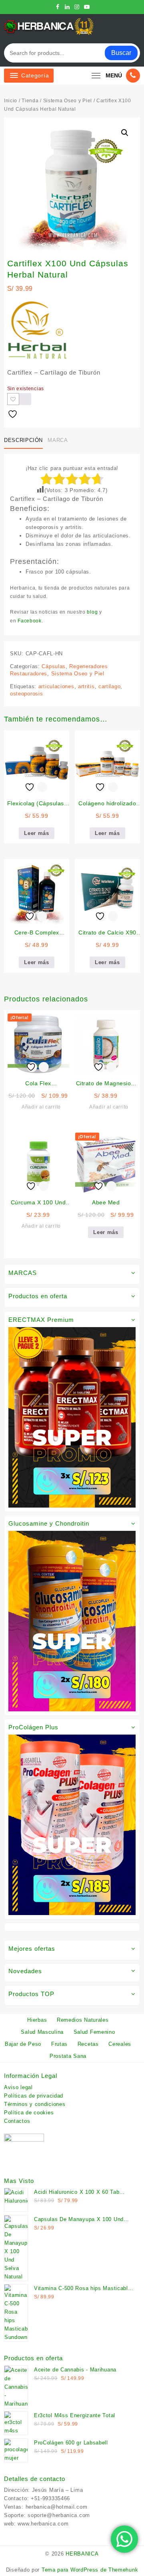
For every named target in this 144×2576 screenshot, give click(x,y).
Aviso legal (18, 2079)
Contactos (17, 2112)
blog (87, 612)
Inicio (11, 101)
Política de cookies (28, 2104)
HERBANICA (83, 2552)
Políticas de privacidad (33, 2087)
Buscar (121, 53)
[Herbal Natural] (37, 330)
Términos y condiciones (33, 2096)
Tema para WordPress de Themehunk (90, 2568)
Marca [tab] (56, 440)
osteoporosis (26, 685)
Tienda (30, 101)
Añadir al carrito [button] (41, 1098)
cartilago (108, 678)
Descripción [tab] (23, 440)
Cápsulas (52, 658)
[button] (125, 133)
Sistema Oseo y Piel (64, 101)
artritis (85, 678)
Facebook (116, 612)
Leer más (37, 825)
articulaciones (55, 678)
